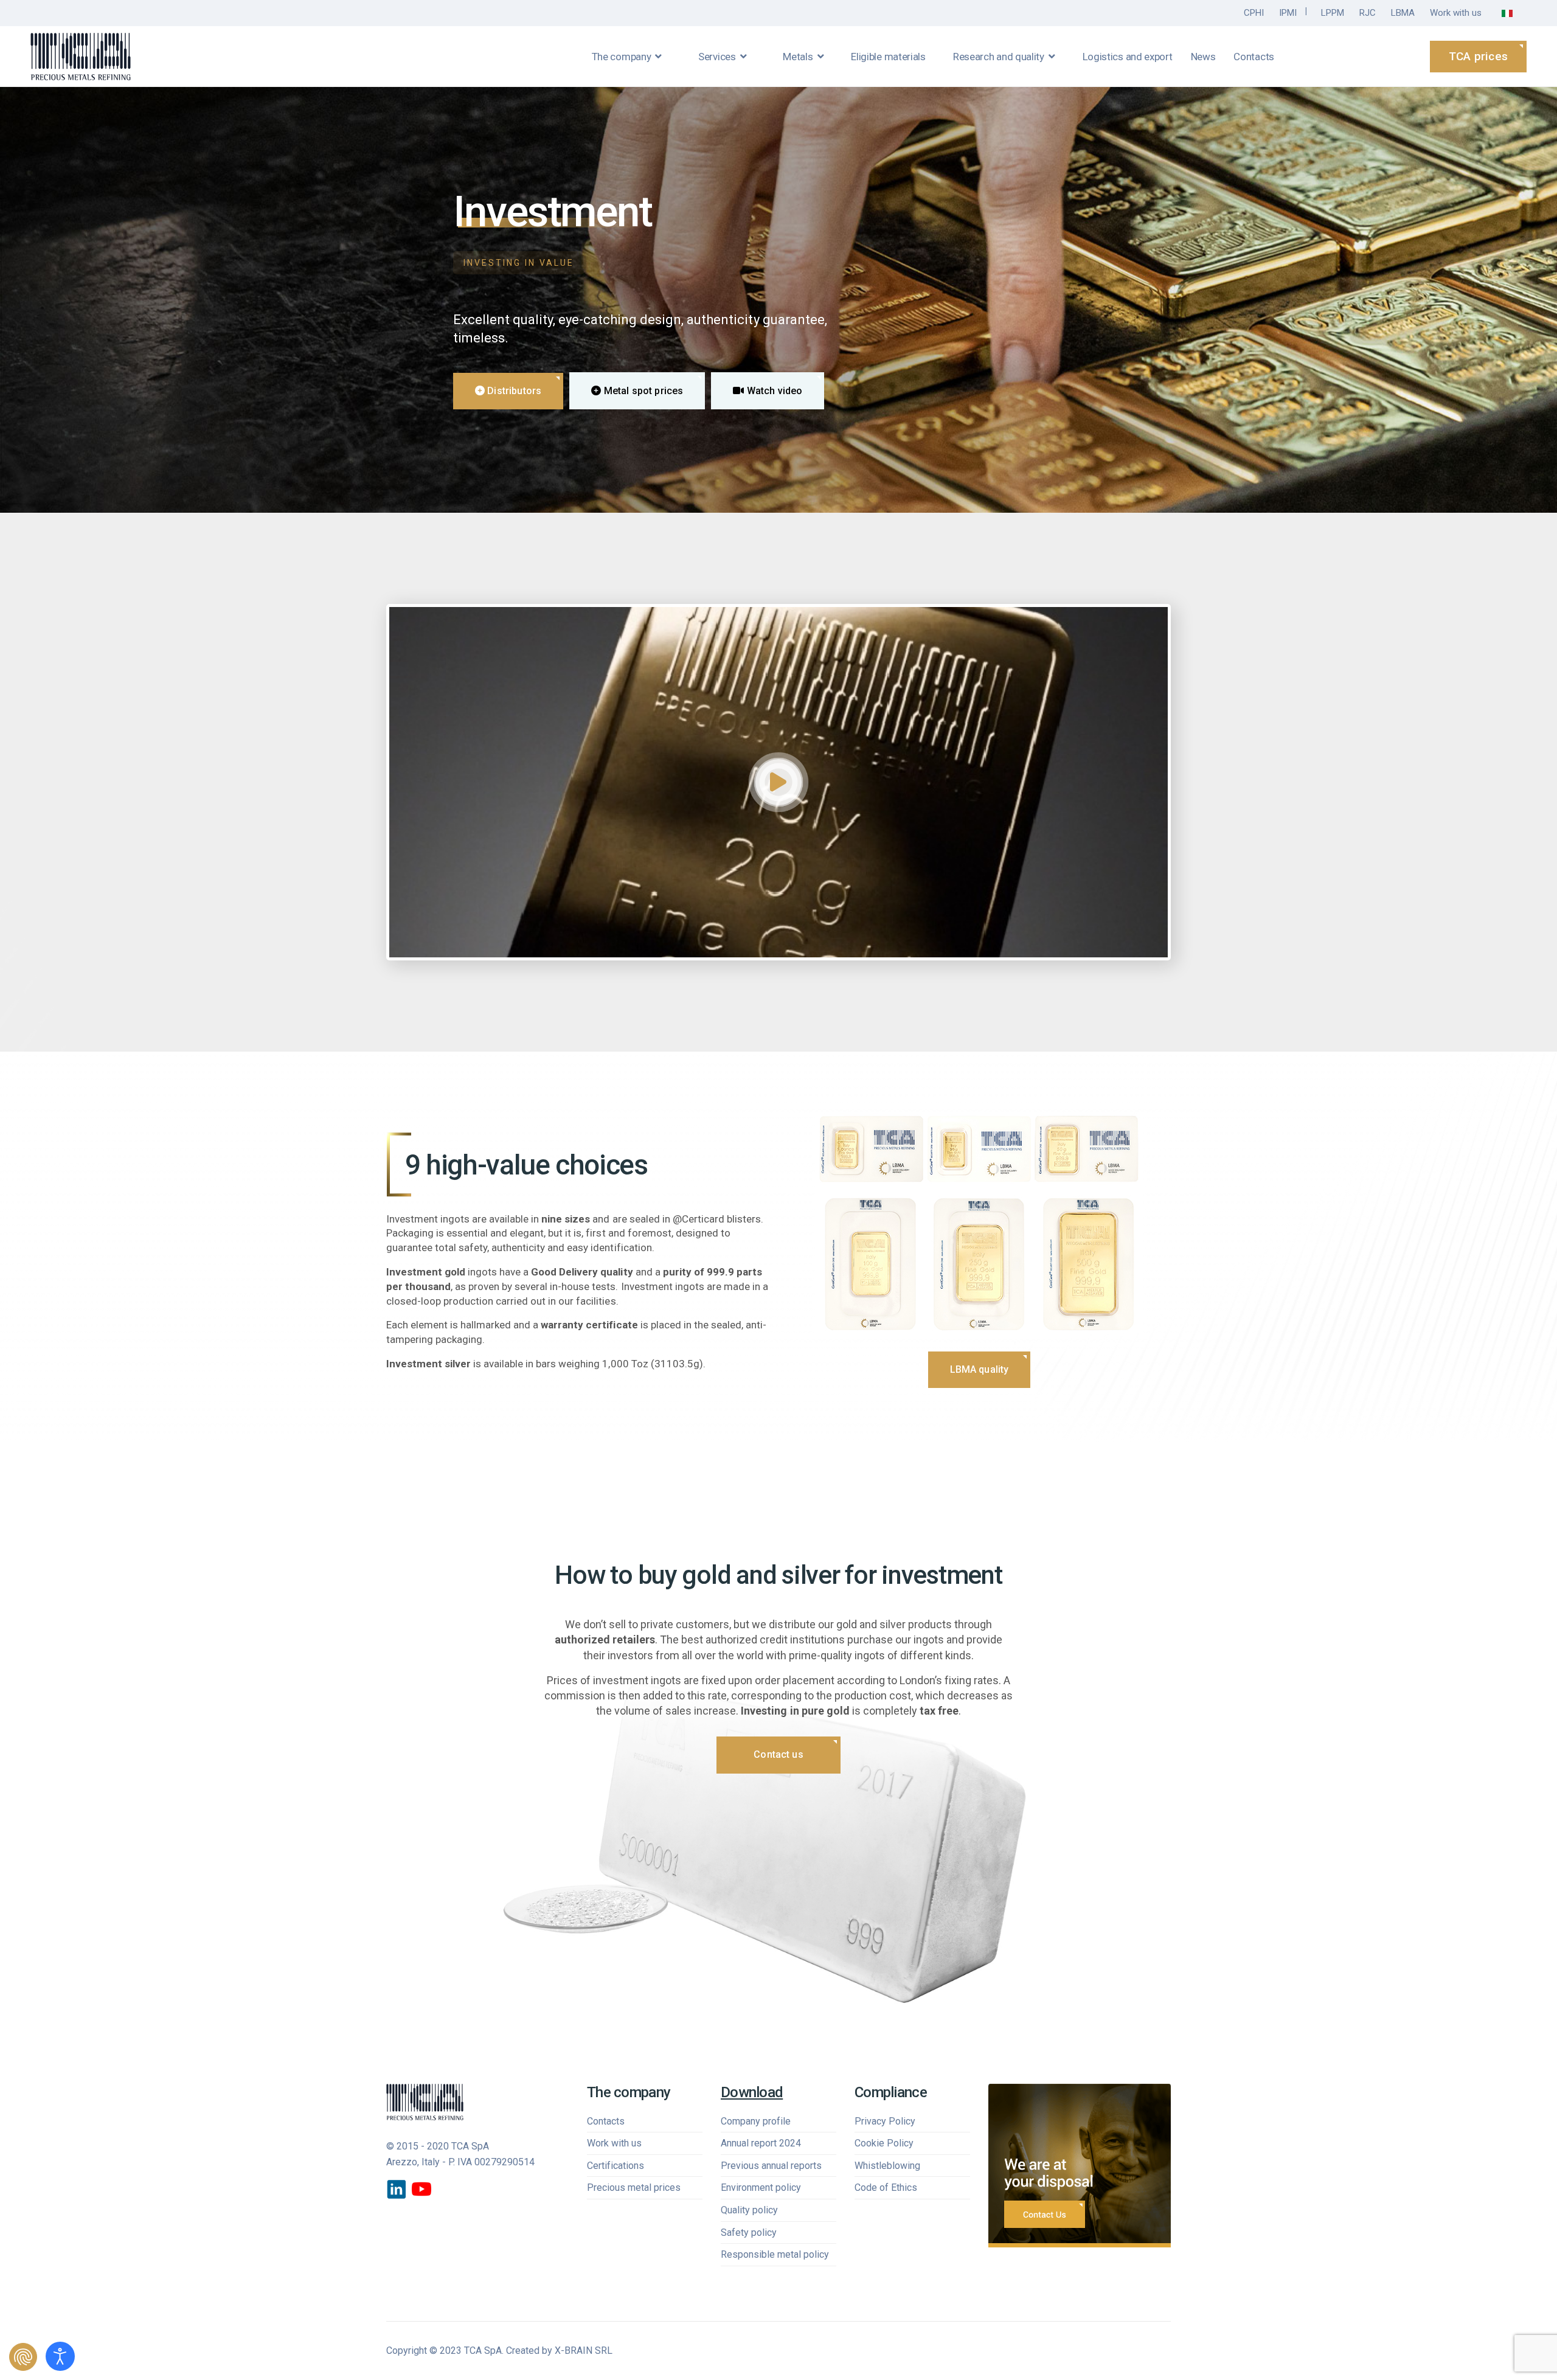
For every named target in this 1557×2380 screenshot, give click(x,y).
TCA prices (1478, 56)
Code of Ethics (886, 2187)
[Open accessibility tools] (60, 2356)
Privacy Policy (885, 2121)
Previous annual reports (771, 2166)
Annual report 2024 (761, 2143)
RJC (1368, 13)
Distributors (513, 391)
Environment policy (761, 2187)
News (1203, 57)
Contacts (1254, 57)
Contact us (778, 1755)
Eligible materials (888, 57)
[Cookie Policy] (23, 2357)
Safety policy (749, 2233)
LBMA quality (980, 1369)
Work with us (1456, 13)
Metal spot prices (642, 391)
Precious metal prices (634, 2187)
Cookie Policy (884, 2143)
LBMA (1403, 13)
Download (752, 2092)
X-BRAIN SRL (584, 2351)
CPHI (1254, 13)
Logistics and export (1128, 57)
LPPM (1333, 13)
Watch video (774, 391)
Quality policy (749, 2210)
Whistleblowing (887, 2166)
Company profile (756, 2121)
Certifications (616, 2166)
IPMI (1288, 13)
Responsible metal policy (775, 2254)
